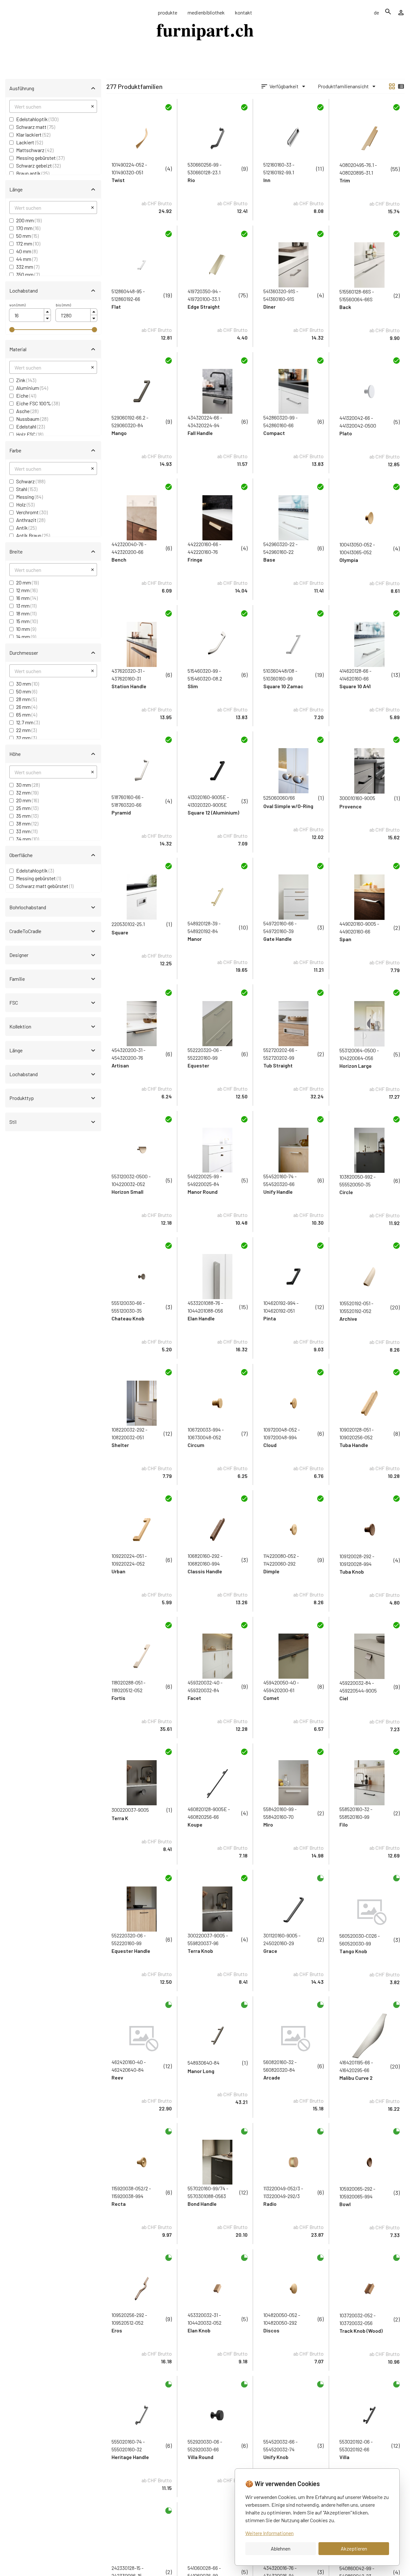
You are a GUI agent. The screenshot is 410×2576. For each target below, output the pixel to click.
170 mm (28, 228)
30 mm (28, 684)
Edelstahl (30, 426)
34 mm (28, 839)
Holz (25, 504)
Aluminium (32, 388)
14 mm (26, 637)
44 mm (27, 259)
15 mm (27, 621)
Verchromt (32, 512)
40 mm (27, 251)
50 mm (27, 236)
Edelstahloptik (37, 119)
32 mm (26, 738)
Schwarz (31, 481)
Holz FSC (30, 434)
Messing (29, 497)
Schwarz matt (36, 127)
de (376, 12)
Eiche (26, 396)
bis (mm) (63, 305)
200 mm (29, 220)
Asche (27, 411)
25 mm (27, 808)
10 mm (26, 629)
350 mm (28, 274)
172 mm (28, 243)
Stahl (27, 489)
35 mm (27, 816)
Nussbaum (32, 419)
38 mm (27, 823)
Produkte (167, 12)
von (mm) (17, 305)
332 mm (28, 267)
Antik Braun (33, 535)
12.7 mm (28, 722)
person (401, 13)
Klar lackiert (33, 135)
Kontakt (244, 12)
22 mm (26, 730)
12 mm (27, 590)
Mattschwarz (35, 150)
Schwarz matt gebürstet (45, 886)
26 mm (27, 707)
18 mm (26, 613)
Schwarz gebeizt (38, 165)
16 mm (27, 598)
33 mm (27, 831)
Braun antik (33, 173)
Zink (26, 380)
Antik (26, 528)
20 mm (27, 582)
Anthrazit (31, 520)
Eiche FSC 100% (38, 403)
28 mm (26, 699)
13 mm (26, 606)
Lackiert (29, 142)
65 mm (27, 714)
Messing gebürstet (40, 158)
